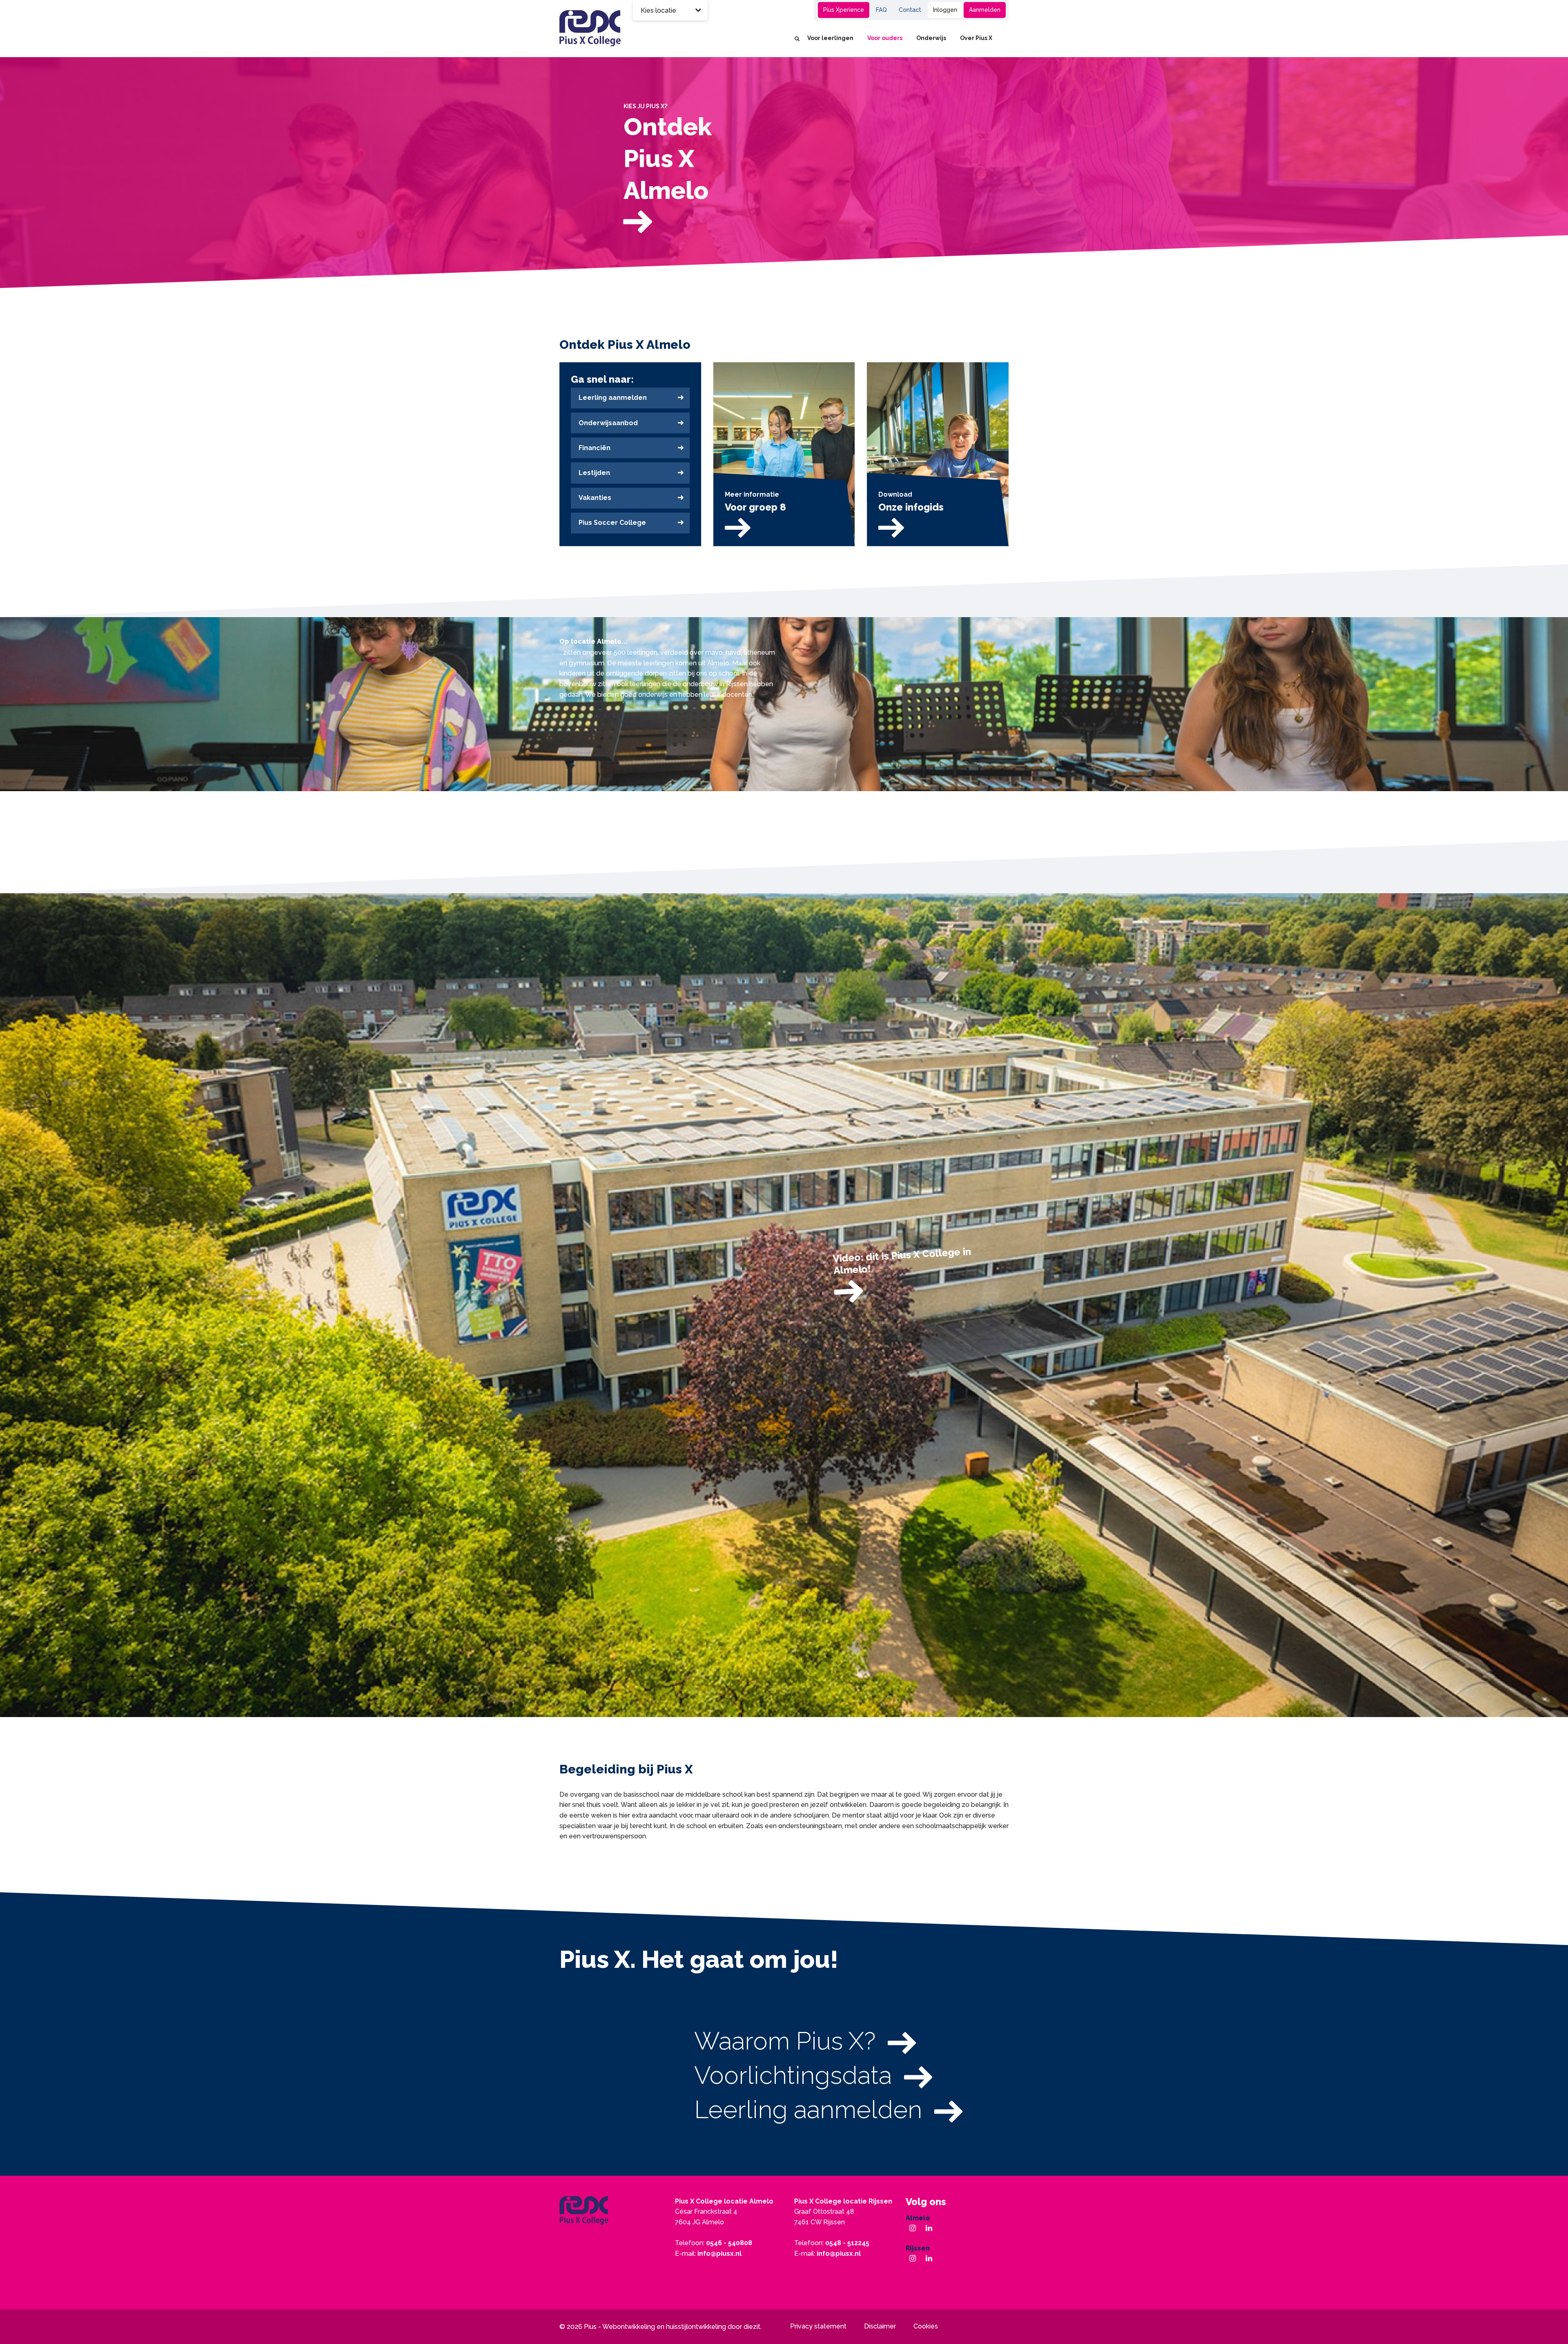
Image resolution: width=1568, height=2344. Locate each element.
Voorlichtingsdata (793, 2075)
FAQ (881, 10)
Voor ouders (885, 38)
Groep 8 (782, 10)
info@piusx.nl (719, 2254)
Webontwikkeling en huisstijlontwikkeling (664, 2327)
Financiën (595, 448)
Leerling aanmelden (613, 398)
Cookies (926, 2326)
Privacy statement (818, 2326)
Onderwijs (931, 38)
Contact (910, 10)
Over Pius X (976, 38)
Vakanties (595, 498)
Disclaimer (880, 2326)
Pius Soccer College (612, 523)
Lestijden (594, 473)
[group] (784, 169)
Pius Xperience (844, 10)
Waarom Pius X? (785, 2041)
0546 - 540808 (729, 2243)
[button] (544, 441)
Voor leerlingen (830, 38)
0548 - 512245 (847, 2243)
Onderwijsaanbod (608, 423)
